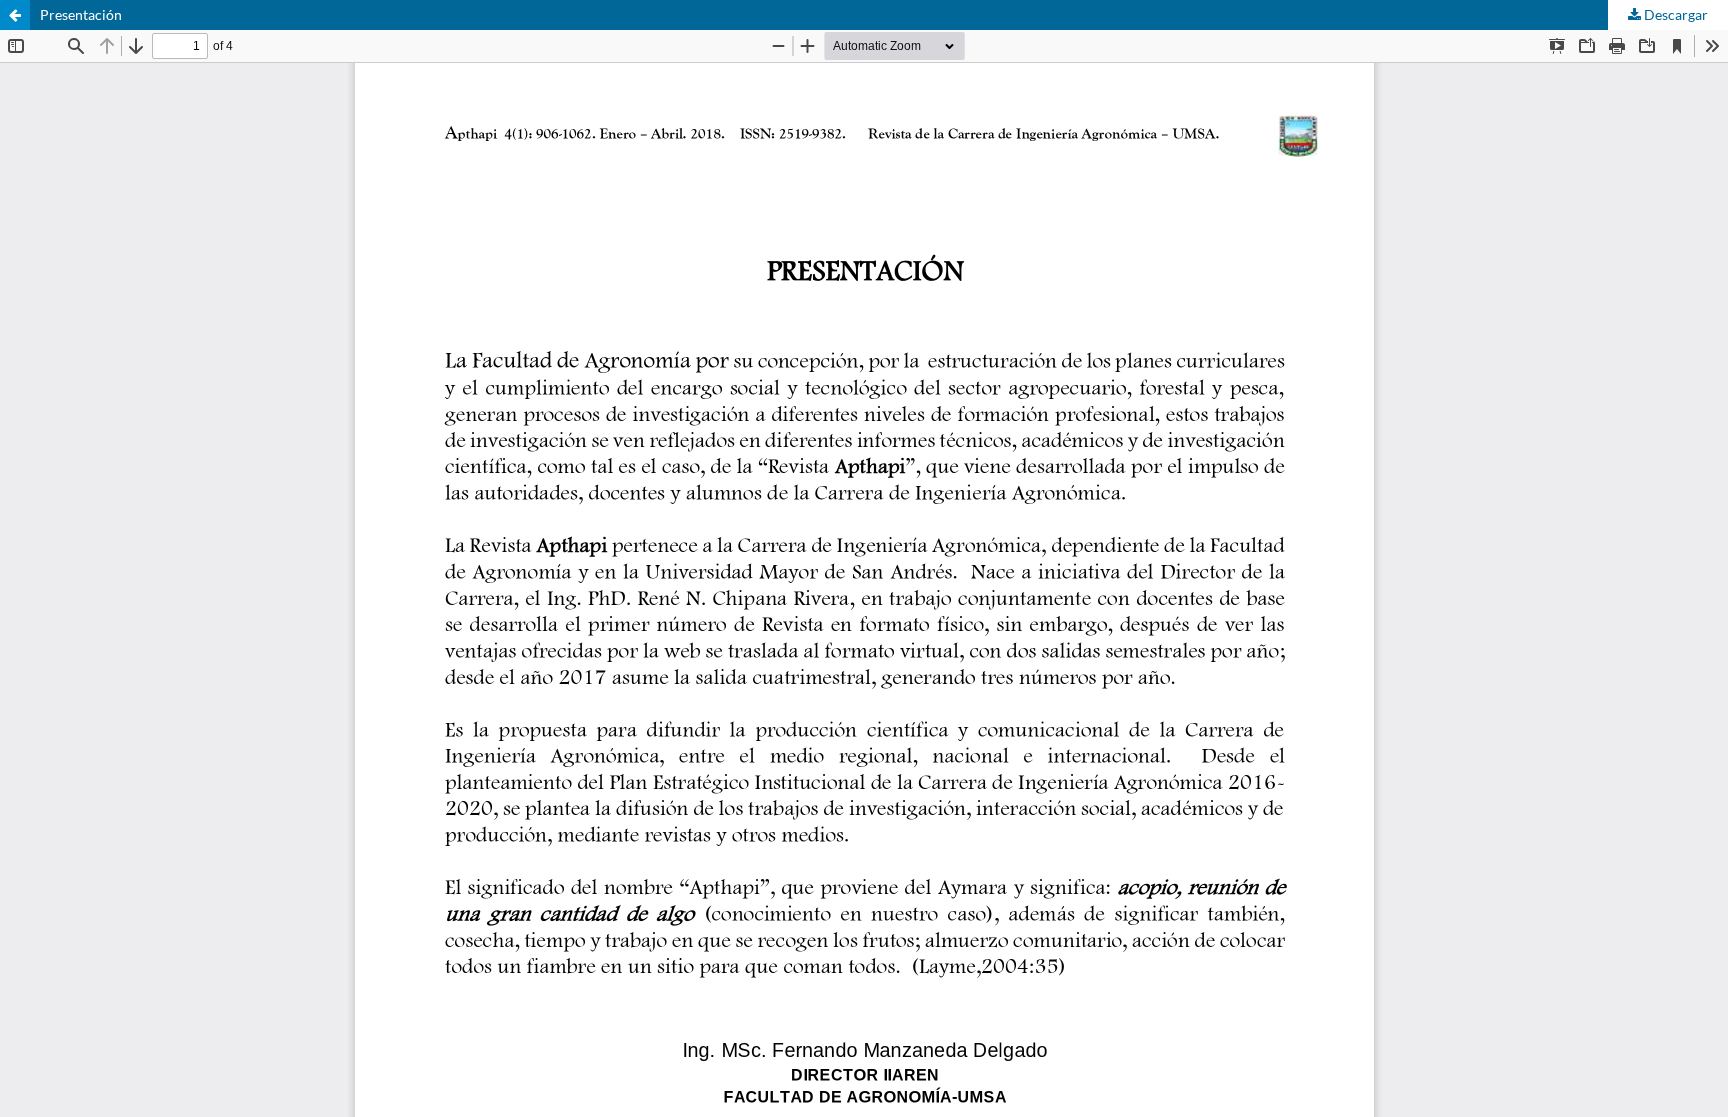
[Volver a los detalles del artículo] (15, 15)
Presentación (81, 14)
